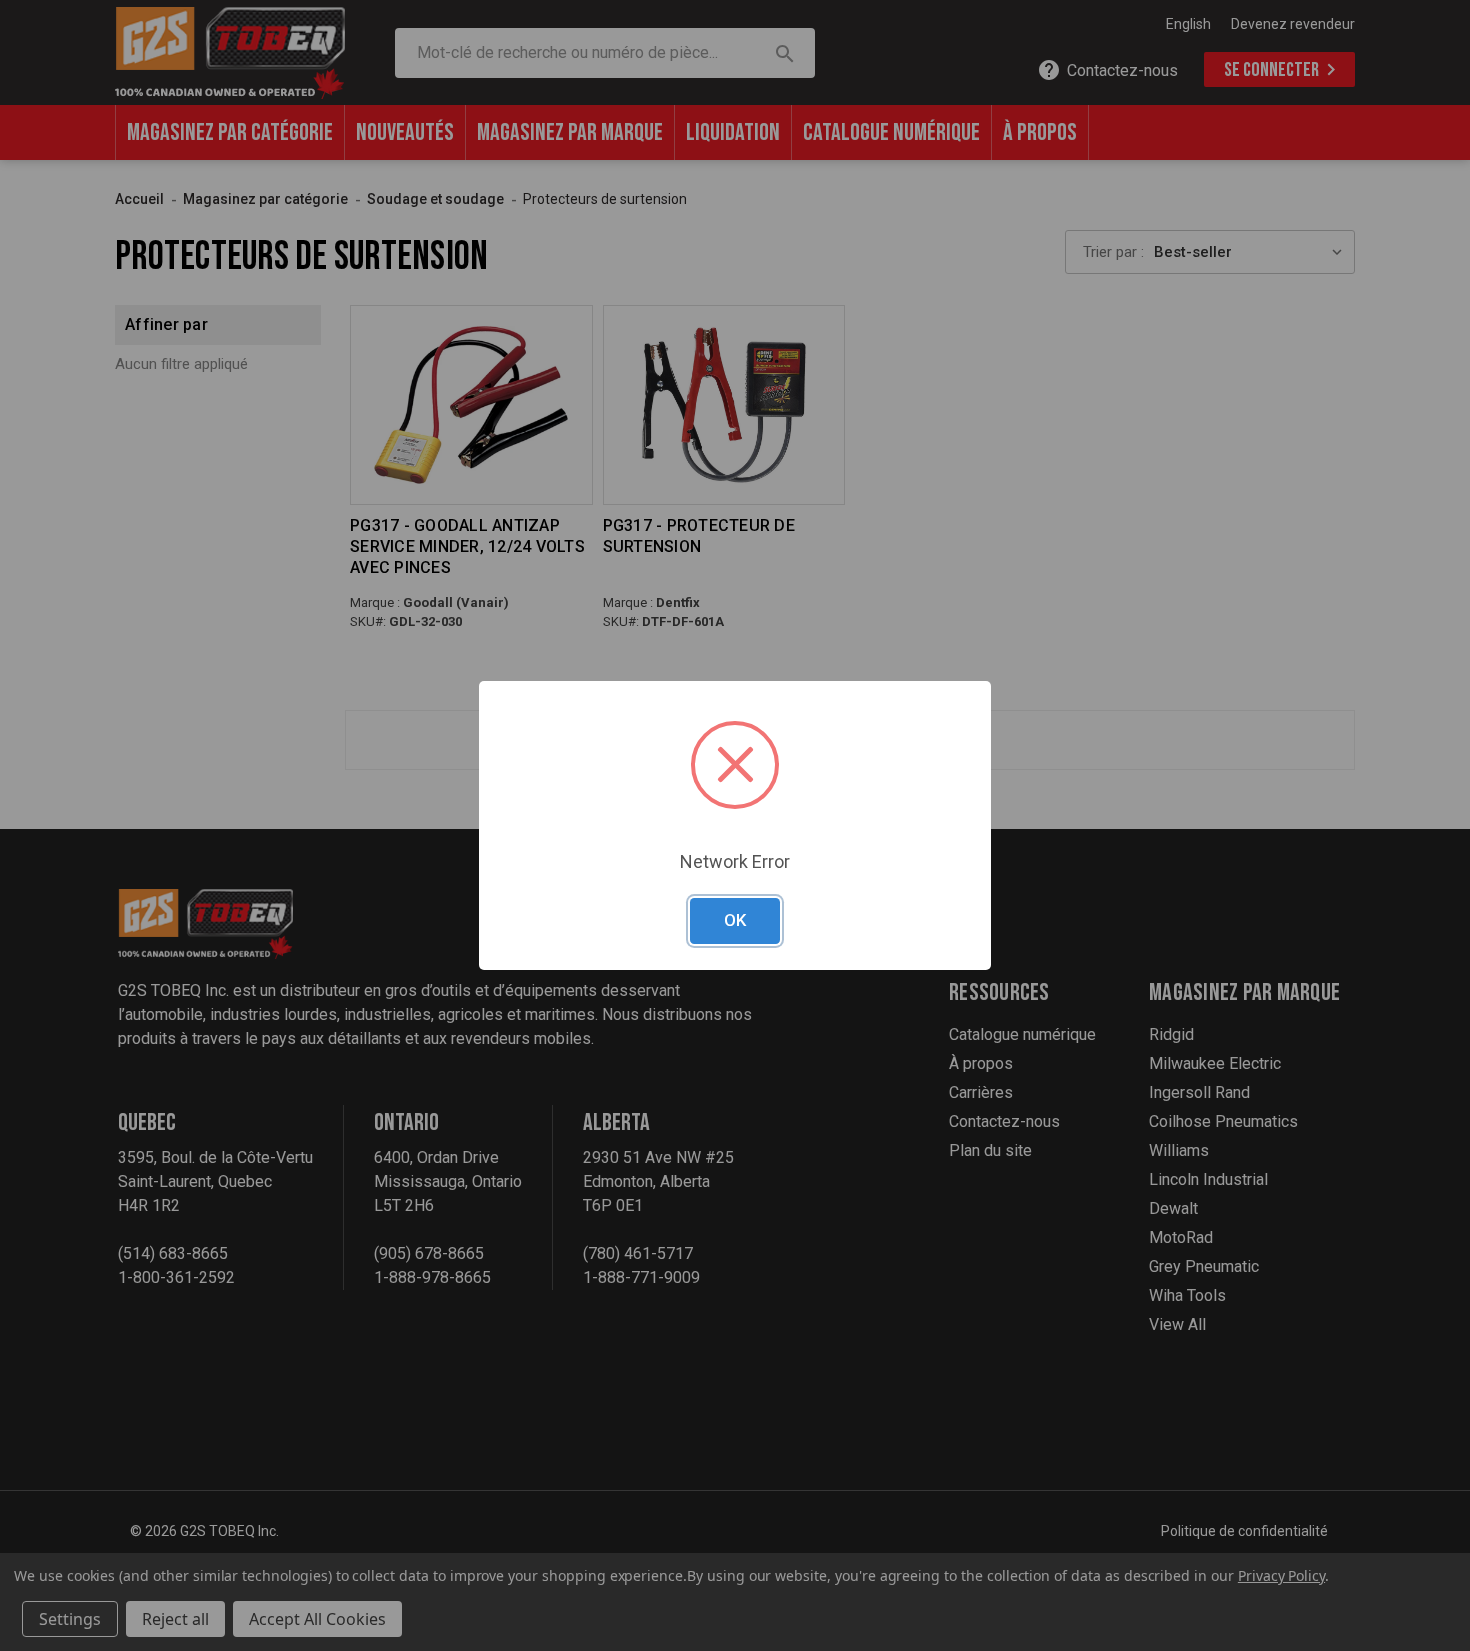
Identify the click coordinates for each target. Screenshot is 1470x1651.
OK (735, 920)
